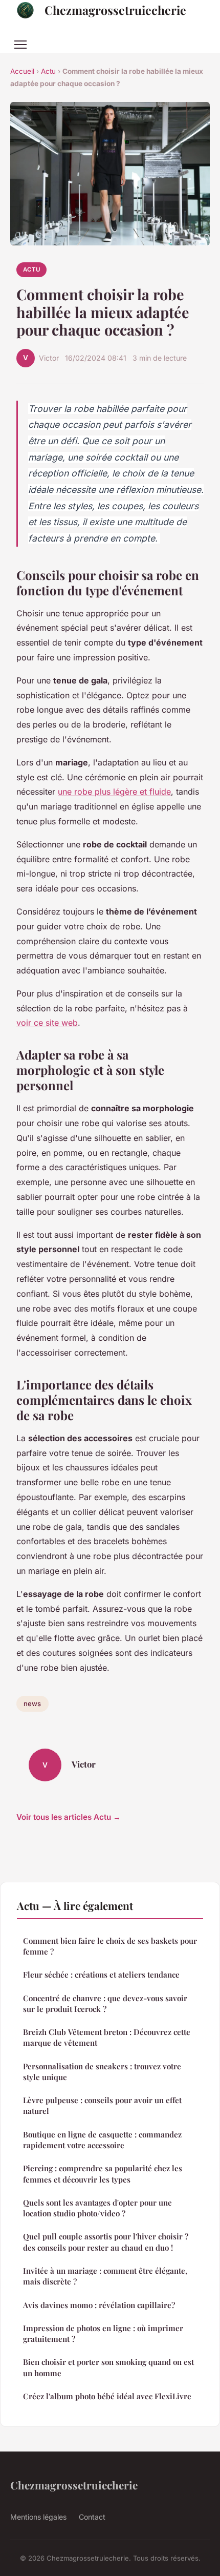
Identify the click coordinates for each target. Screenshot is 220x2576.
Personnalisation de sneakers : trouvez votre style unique (102, 2072)
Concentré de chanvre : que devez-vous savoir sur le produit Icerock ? (105, 2003)
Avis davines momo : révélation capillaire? (99, 2305)
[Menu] (20, 45)
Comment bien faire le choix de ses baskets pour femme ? (110, 1946)
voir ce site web (47, 1023)
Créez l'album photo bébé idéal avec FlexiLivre (107, 2396)
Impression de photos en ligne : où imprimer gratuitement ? (103, 2333)
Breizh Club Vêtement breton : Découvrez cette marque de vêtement (107, 2037)
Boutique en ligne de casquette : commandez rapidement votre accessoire (102, 2140)
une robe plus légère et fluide (114, 792)
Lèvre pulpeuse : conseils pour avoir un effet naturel (102, 2105)
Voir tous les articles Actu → (69, 1817)
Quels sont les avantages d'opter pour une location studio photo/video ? (97, 2208)
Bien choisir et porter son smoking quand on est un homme (108, 2367)
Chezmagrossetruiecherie (115, 10)
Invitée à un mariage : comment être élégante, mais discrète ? (105, 2276)
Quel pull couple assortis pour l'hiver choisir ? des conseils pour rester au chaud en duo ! (106, 2242)
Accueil (22, 71)
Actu (48, 71)
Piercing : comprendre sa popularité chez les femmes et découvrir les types (103, 2174)
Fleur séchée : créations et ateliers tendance (101, 1975)
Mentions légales (38, 2517)
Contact (92, 2517)
